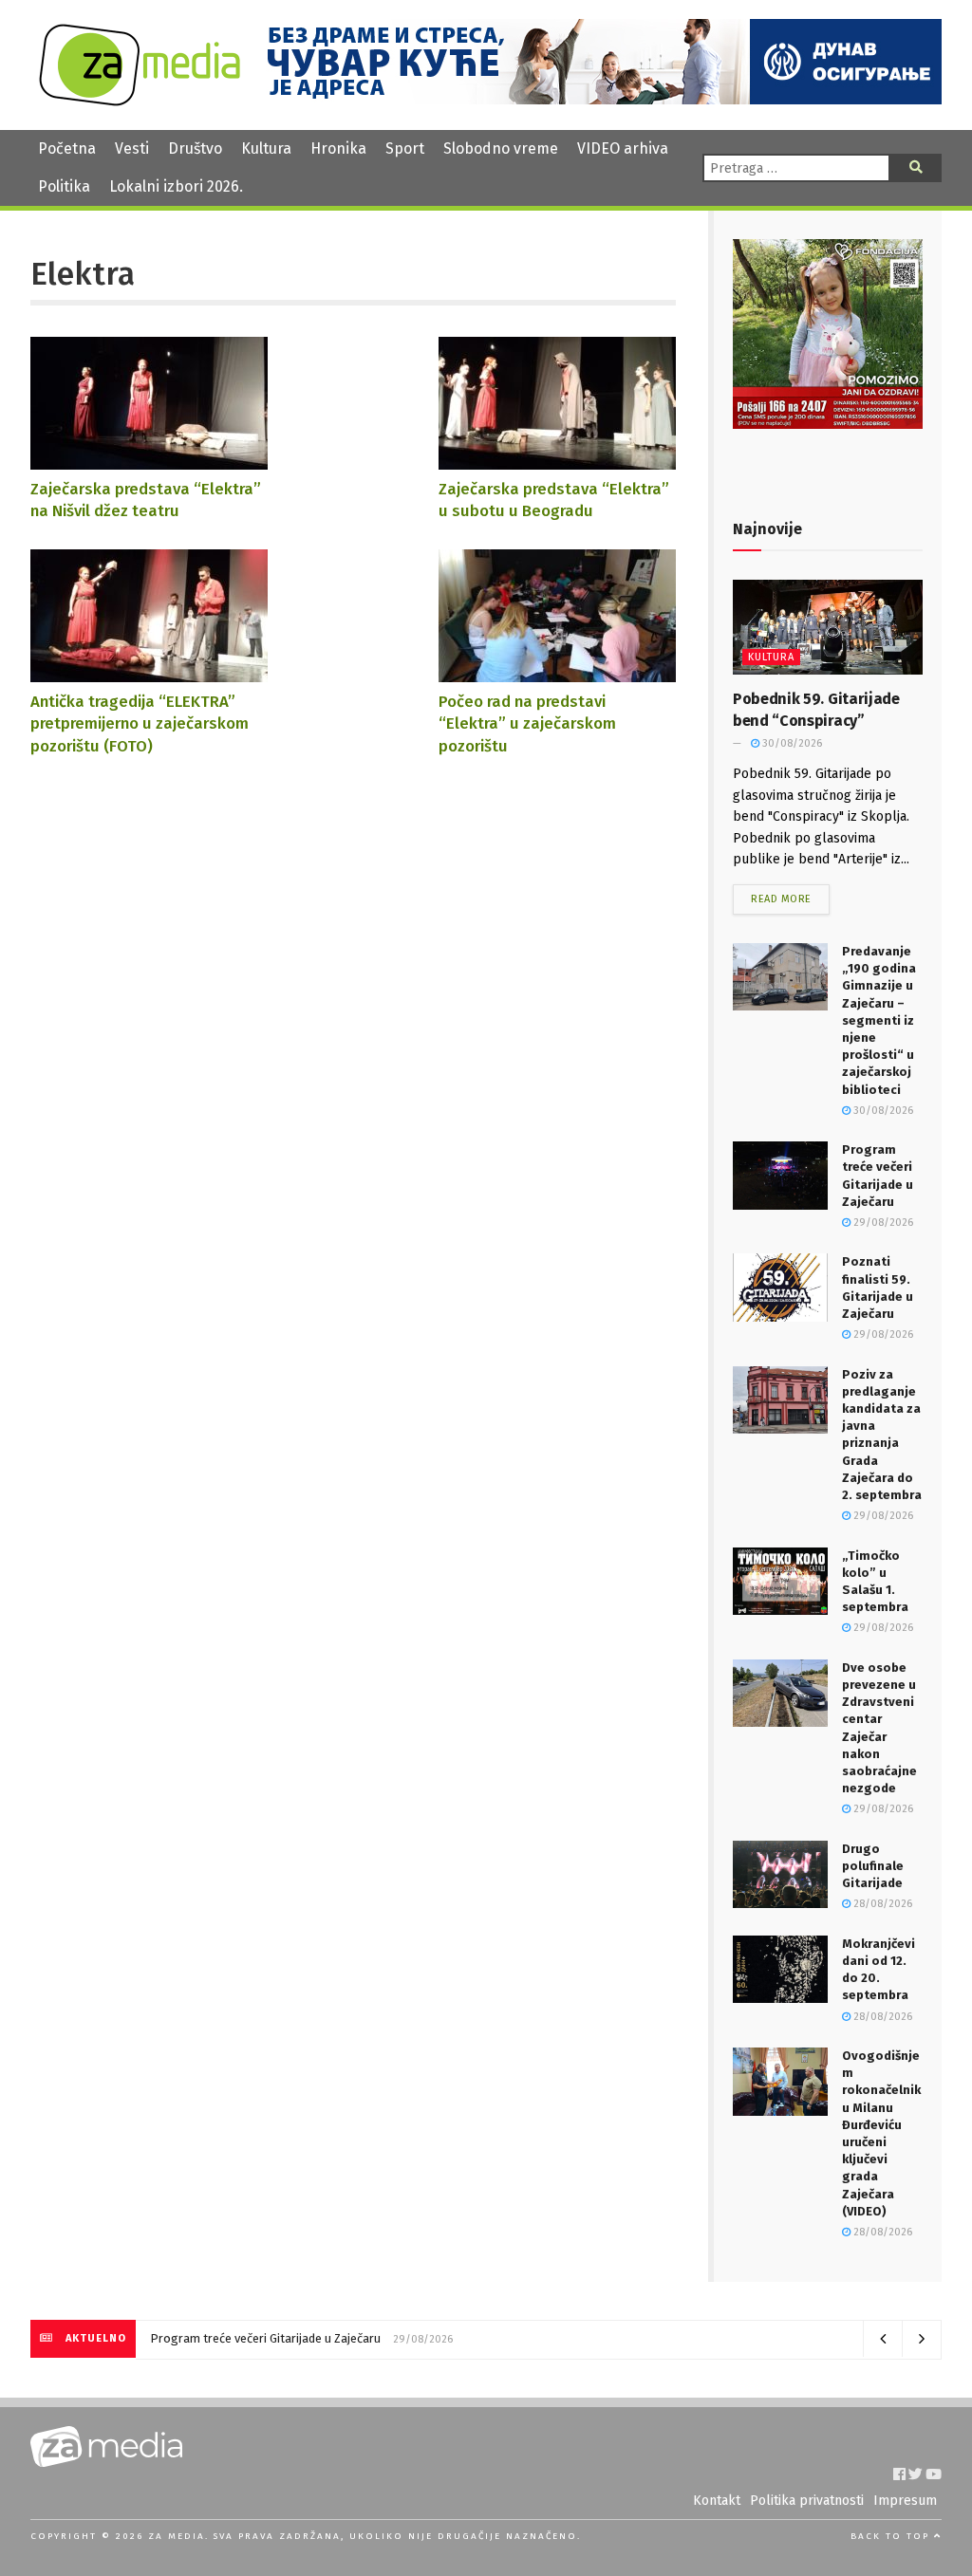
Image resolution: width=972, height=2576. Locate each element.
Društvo (195, 148)
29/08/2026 (882, 1223)
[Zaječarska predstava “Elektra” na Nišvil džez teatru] (149, 461)
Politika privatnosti (807, 2501)
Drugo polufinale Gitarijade (873, 1866)
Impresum (905, 2501)
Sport (405, 148)
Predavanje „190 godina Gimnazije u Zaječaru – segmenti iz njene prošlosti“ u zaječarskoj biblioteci (879, 1020)
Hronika (338, 148)
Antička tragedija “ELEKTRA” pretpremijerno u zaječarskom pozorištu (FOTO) (140, 723)
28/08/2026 (881, 1904)
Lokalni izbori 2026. (176, 186)
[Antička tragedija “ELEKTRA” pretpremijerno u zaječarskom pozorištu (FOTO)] (149, 673)
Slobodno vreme (501, 148)
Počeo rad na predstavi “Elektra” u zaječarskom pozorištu (527, 723)
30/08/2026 (791, 743)
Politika (64, 186)
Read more (781, 899)
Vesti (132, 148)
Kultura (266, 148)
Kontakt (717, 2501)
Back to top (892, 2536)
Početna (67, 148)
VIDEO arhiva (623, 148)
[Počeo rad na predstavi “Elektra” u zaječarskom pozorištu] (557, 673)
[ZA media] (140, 101)
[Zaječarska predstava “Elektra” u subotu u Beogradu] (557, 461)
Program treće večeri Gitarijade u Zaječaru (265, 2338)
